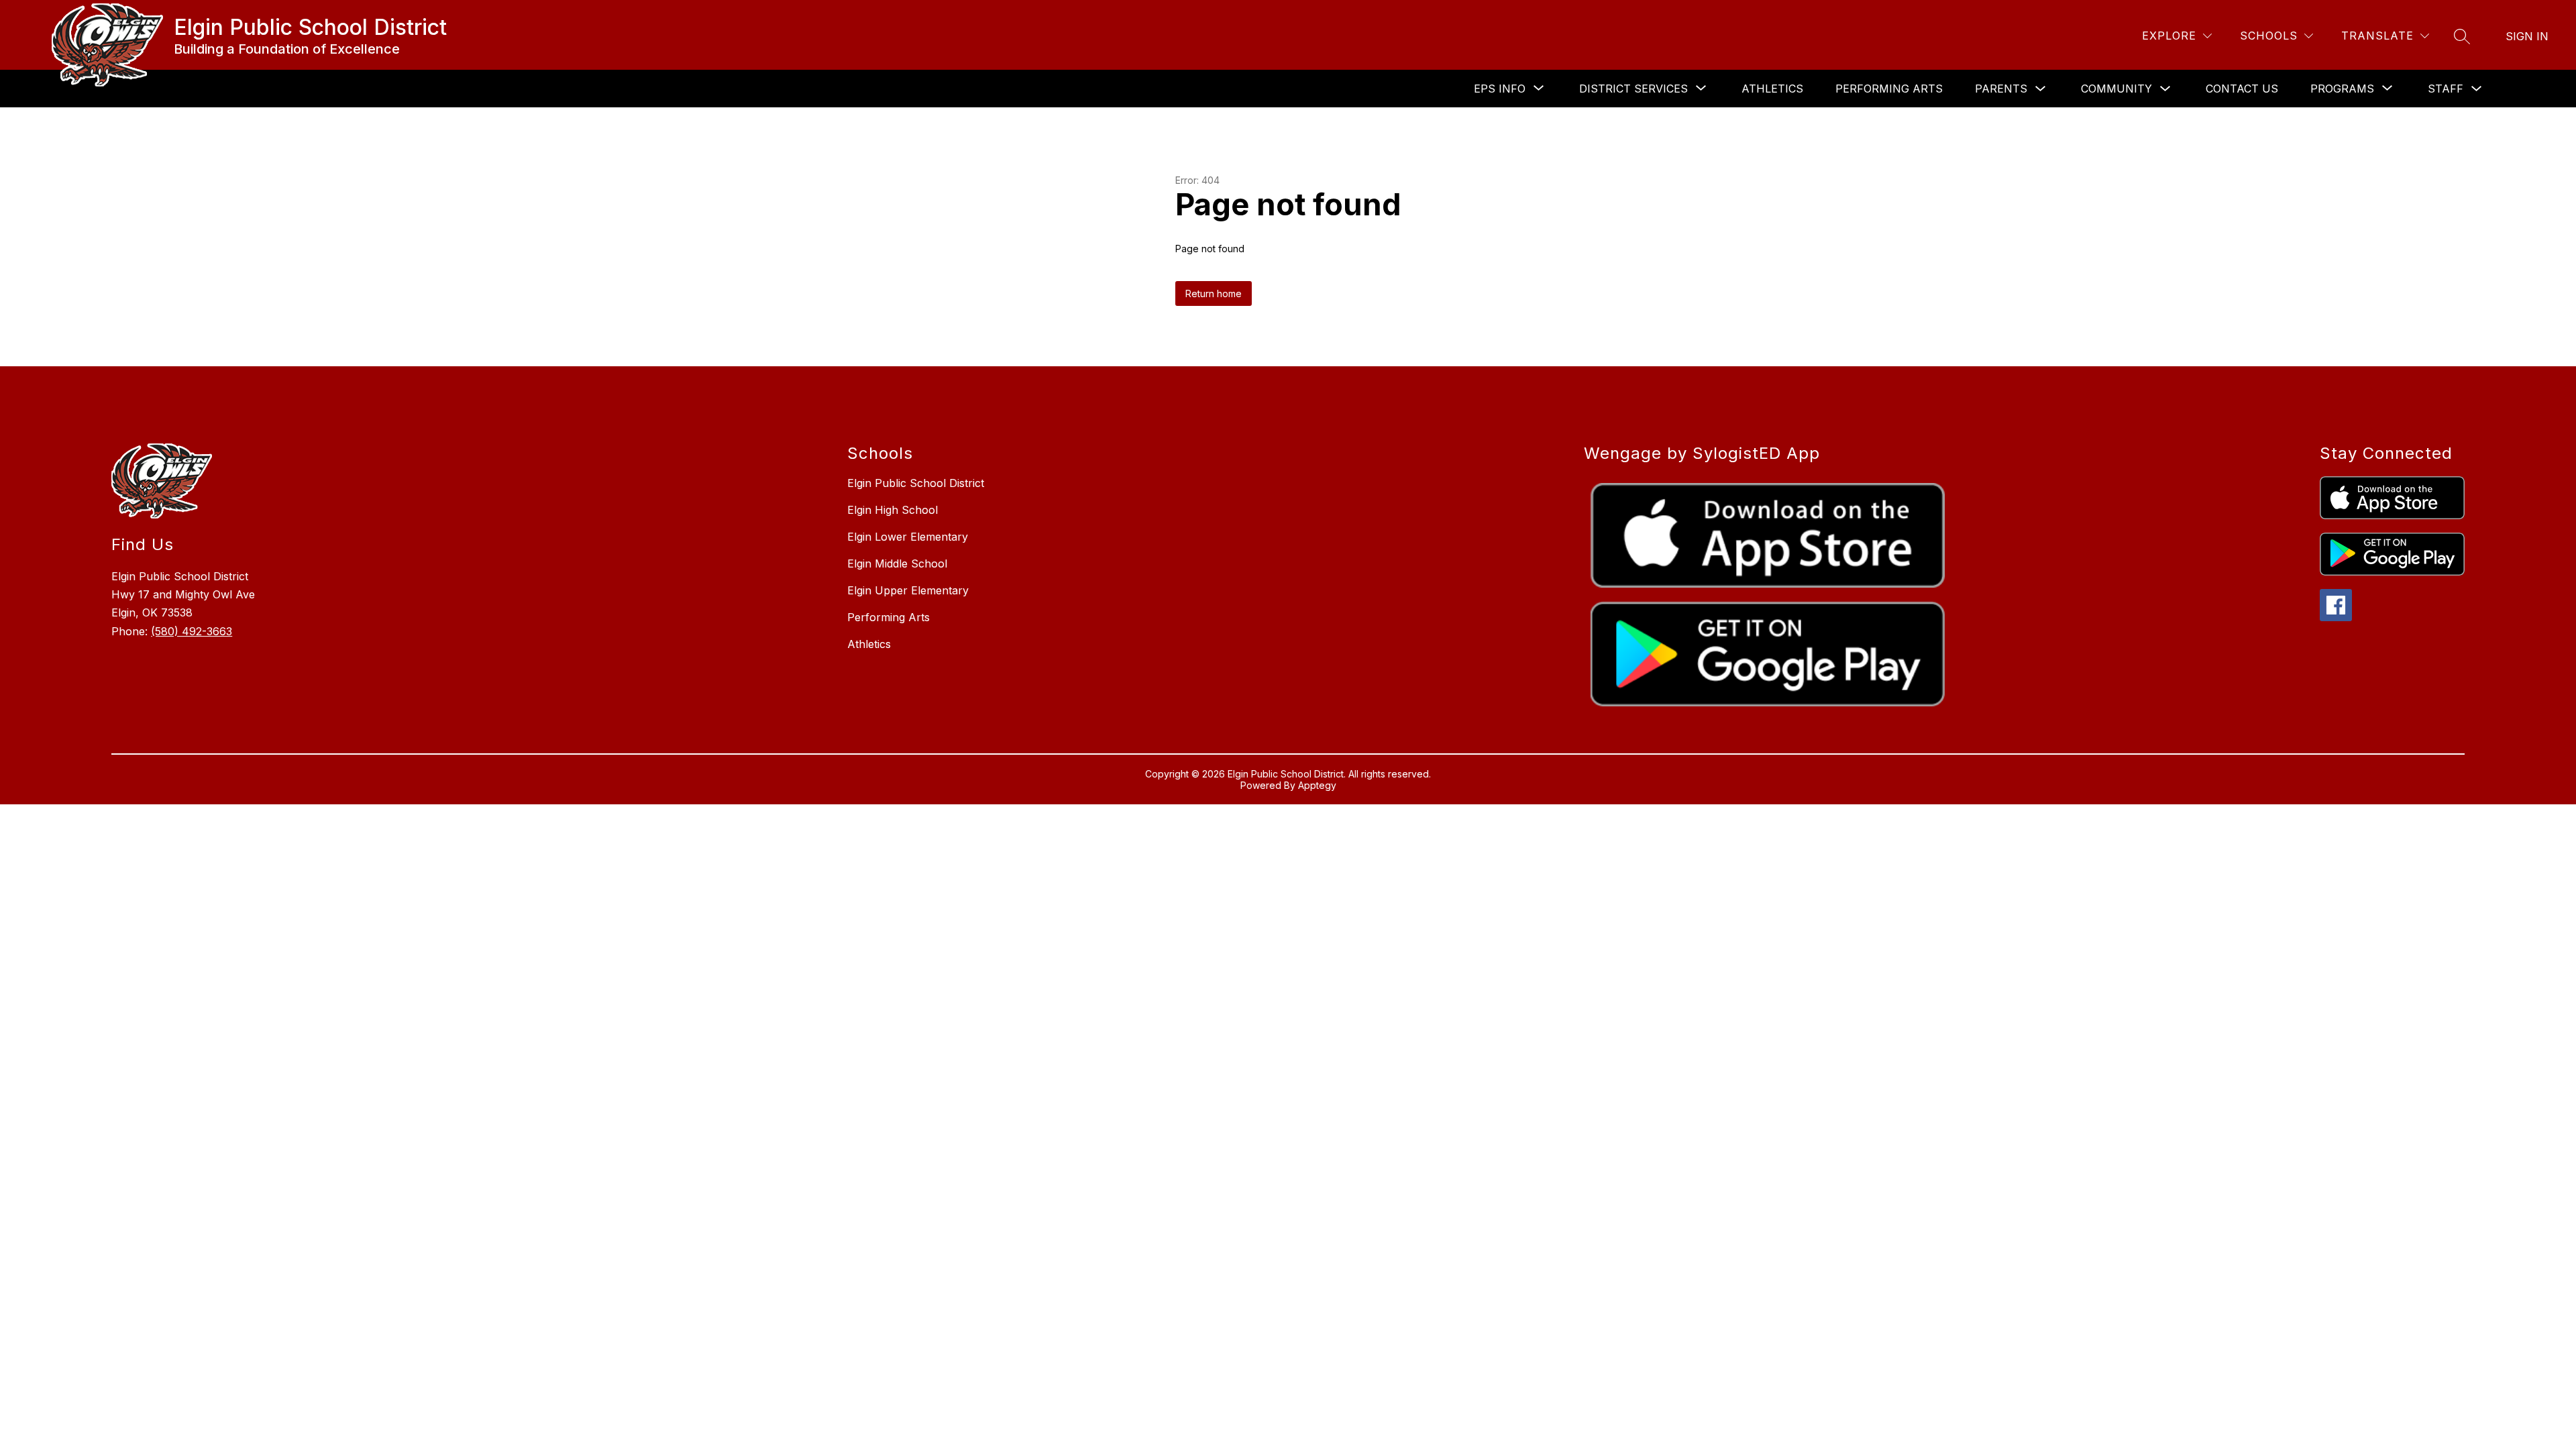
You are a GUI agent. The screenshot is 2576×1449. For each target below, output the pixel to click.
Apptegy (1317, 785)
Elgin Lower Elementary (908, 537)
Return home (1214, 293)
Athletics (1772, 89)
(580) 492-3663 (192, 631)
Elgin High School (893, 510)
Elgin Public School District (916, 483)
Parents (2001, 89)
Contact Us (2242, 89)
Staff (2446, 89)
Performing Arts (1889, 89)
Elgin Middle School (897, 563)
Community (2116, 89)
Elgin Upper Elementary (908, 590)
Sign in (2527, 36)
